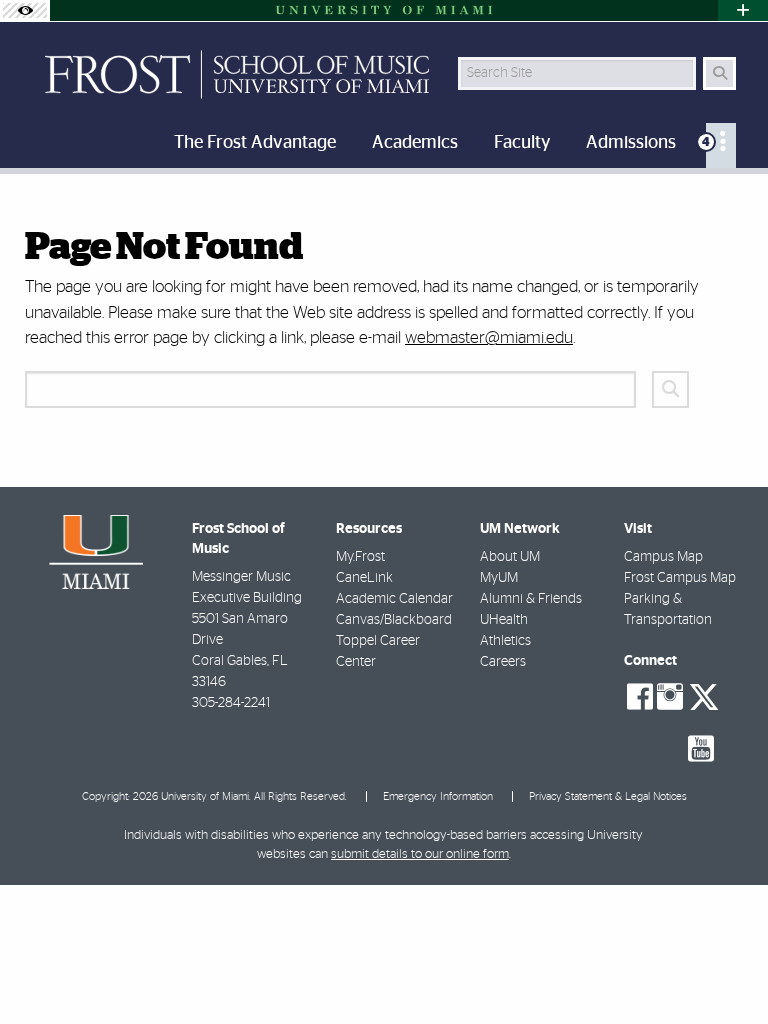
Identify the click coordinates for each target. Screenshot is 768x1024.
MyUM (499, 578)
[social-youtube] (701, 749)
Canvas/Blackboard (394, 620)
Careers (503, 662)
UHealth (504, 620)
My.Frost (360, 557)
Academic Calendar (394, 599)
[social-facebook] (640, 697)
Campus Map (663, 557)
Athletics (505, 641)
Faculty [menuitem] (522, 143)
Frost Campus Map (680, 578)
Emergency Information (438, 796)
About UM (510, 557)
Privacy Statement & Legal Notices (608, 796)
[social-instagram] (670, 697)
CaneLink (364, 578)
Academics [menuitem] (415, 143)
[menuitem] (721, 145)
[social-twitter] (704, 695)
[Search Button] (719, 73)
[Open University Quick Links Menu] (743, 10)
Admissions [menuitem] (631, 143)
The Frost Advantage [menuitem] (255, 143)
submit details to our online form (420, 854)
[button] (724, 968)
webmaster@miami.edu (489, 337)
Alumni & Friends (531, 599)
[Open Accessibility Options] (25, 10)
